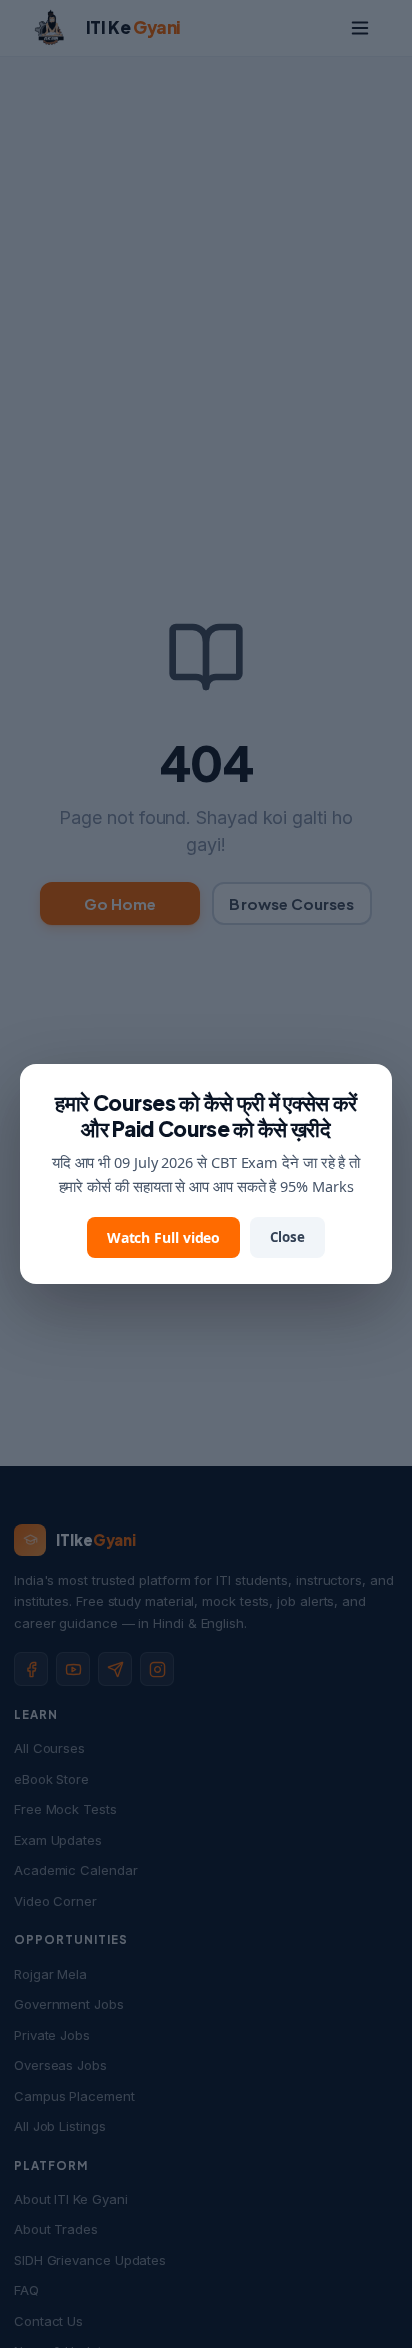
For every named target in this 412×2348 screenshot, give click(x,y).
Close (287, 1237)
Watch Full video (164, 1237)
